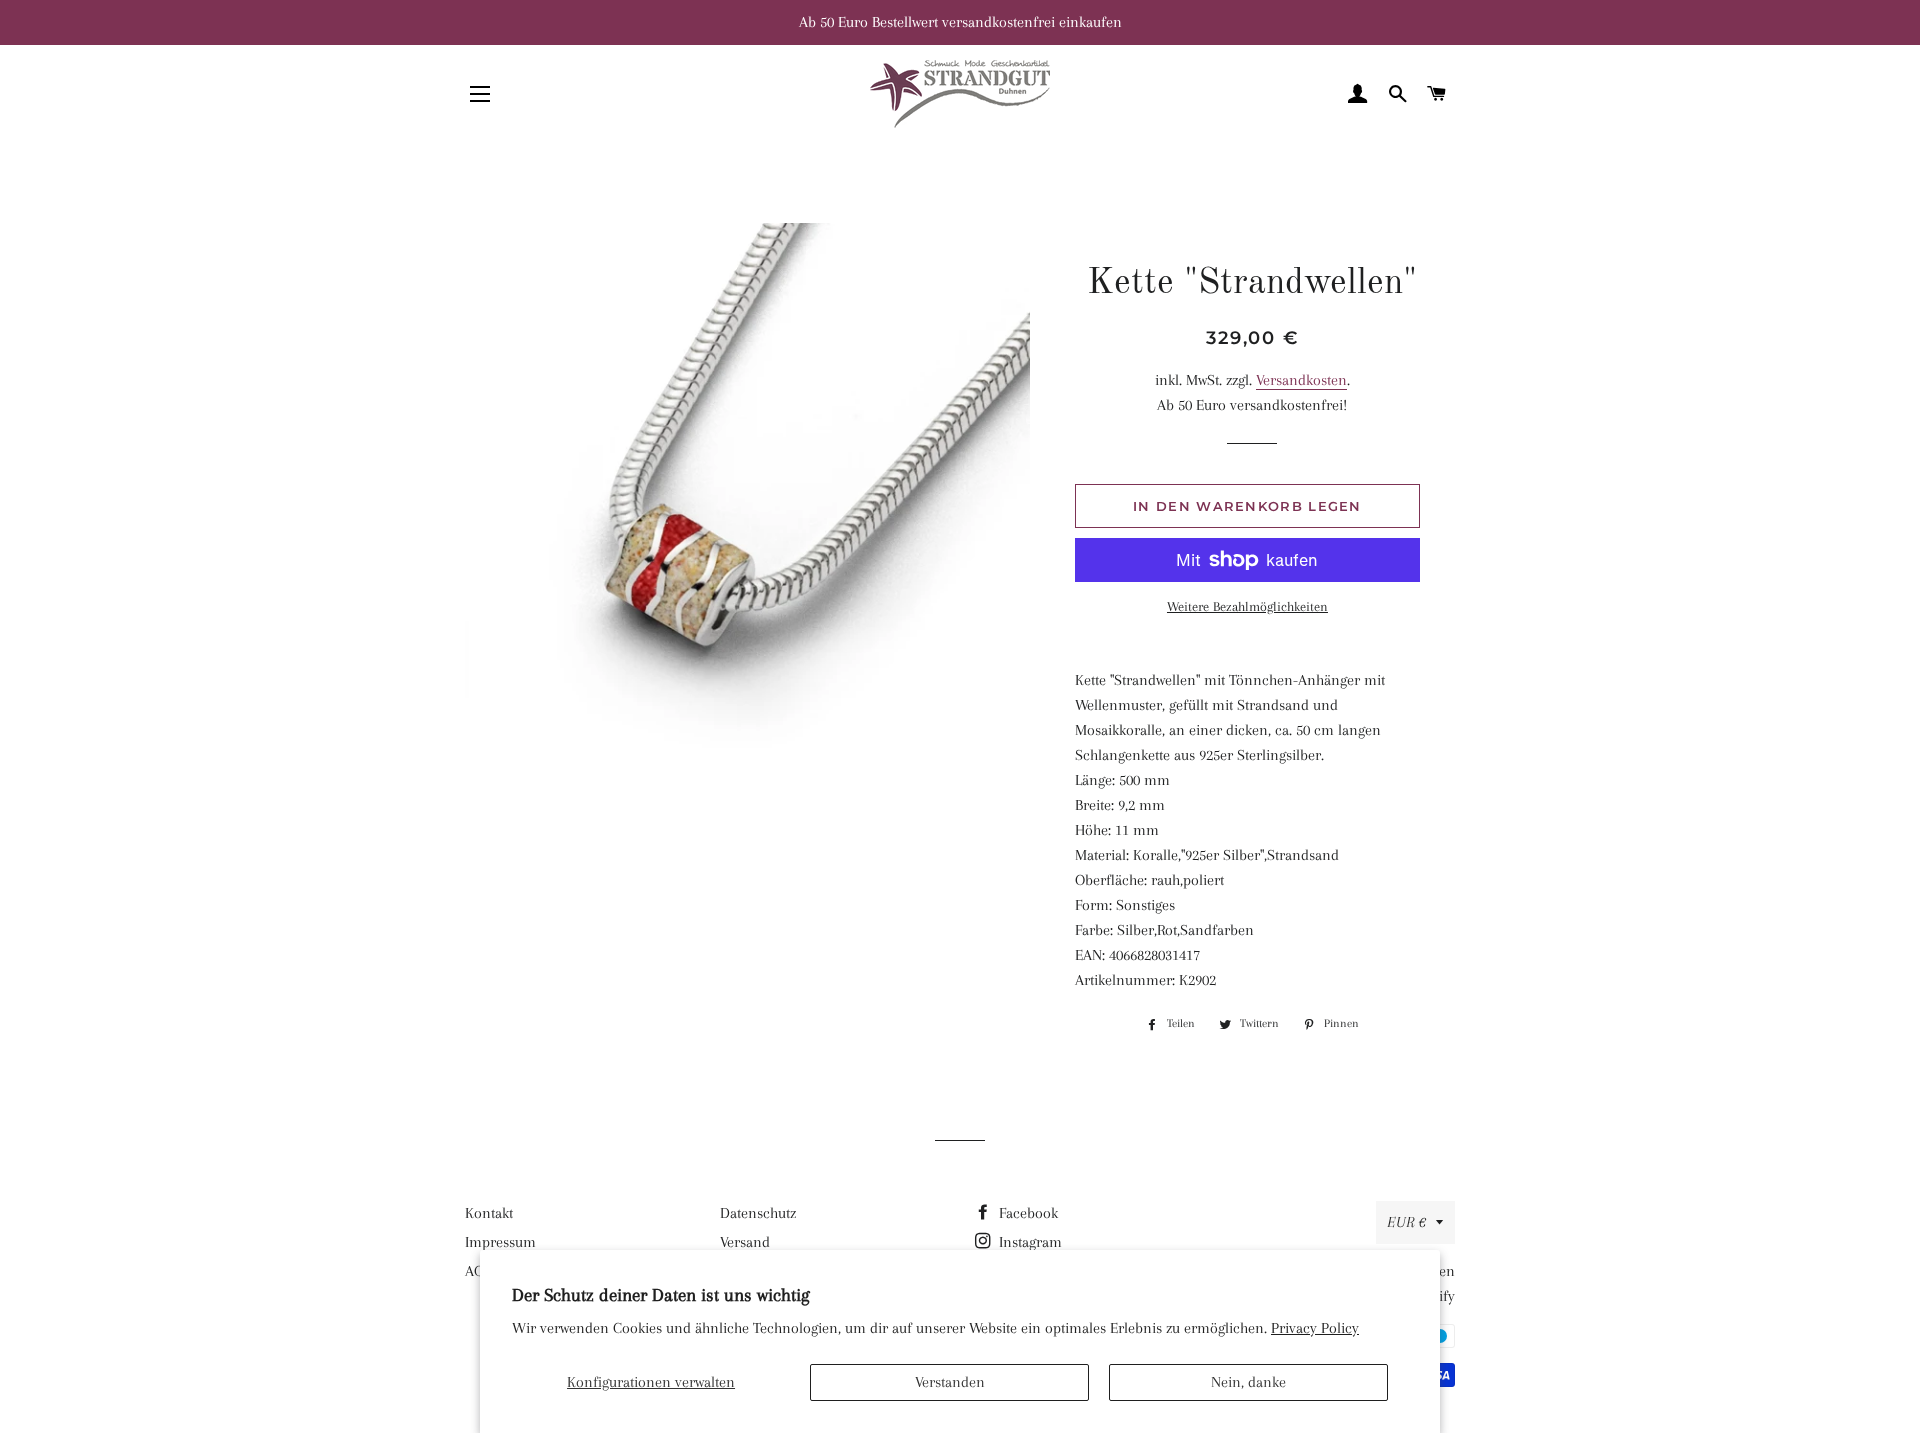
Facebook (1026, 1213)
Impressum (500, 1242)
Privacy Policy (1315, 1328)
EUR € (1406, 1222)
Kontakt (489, 1213)
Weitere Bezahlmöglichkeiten (1247, 606)
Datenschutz (758, 1213)
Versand (745, 1242)
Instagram (1028, 1242)
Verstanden (950, 1382)
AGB (478, 1271)
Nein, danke (1248, 1382)
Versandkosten (1301, 380)
